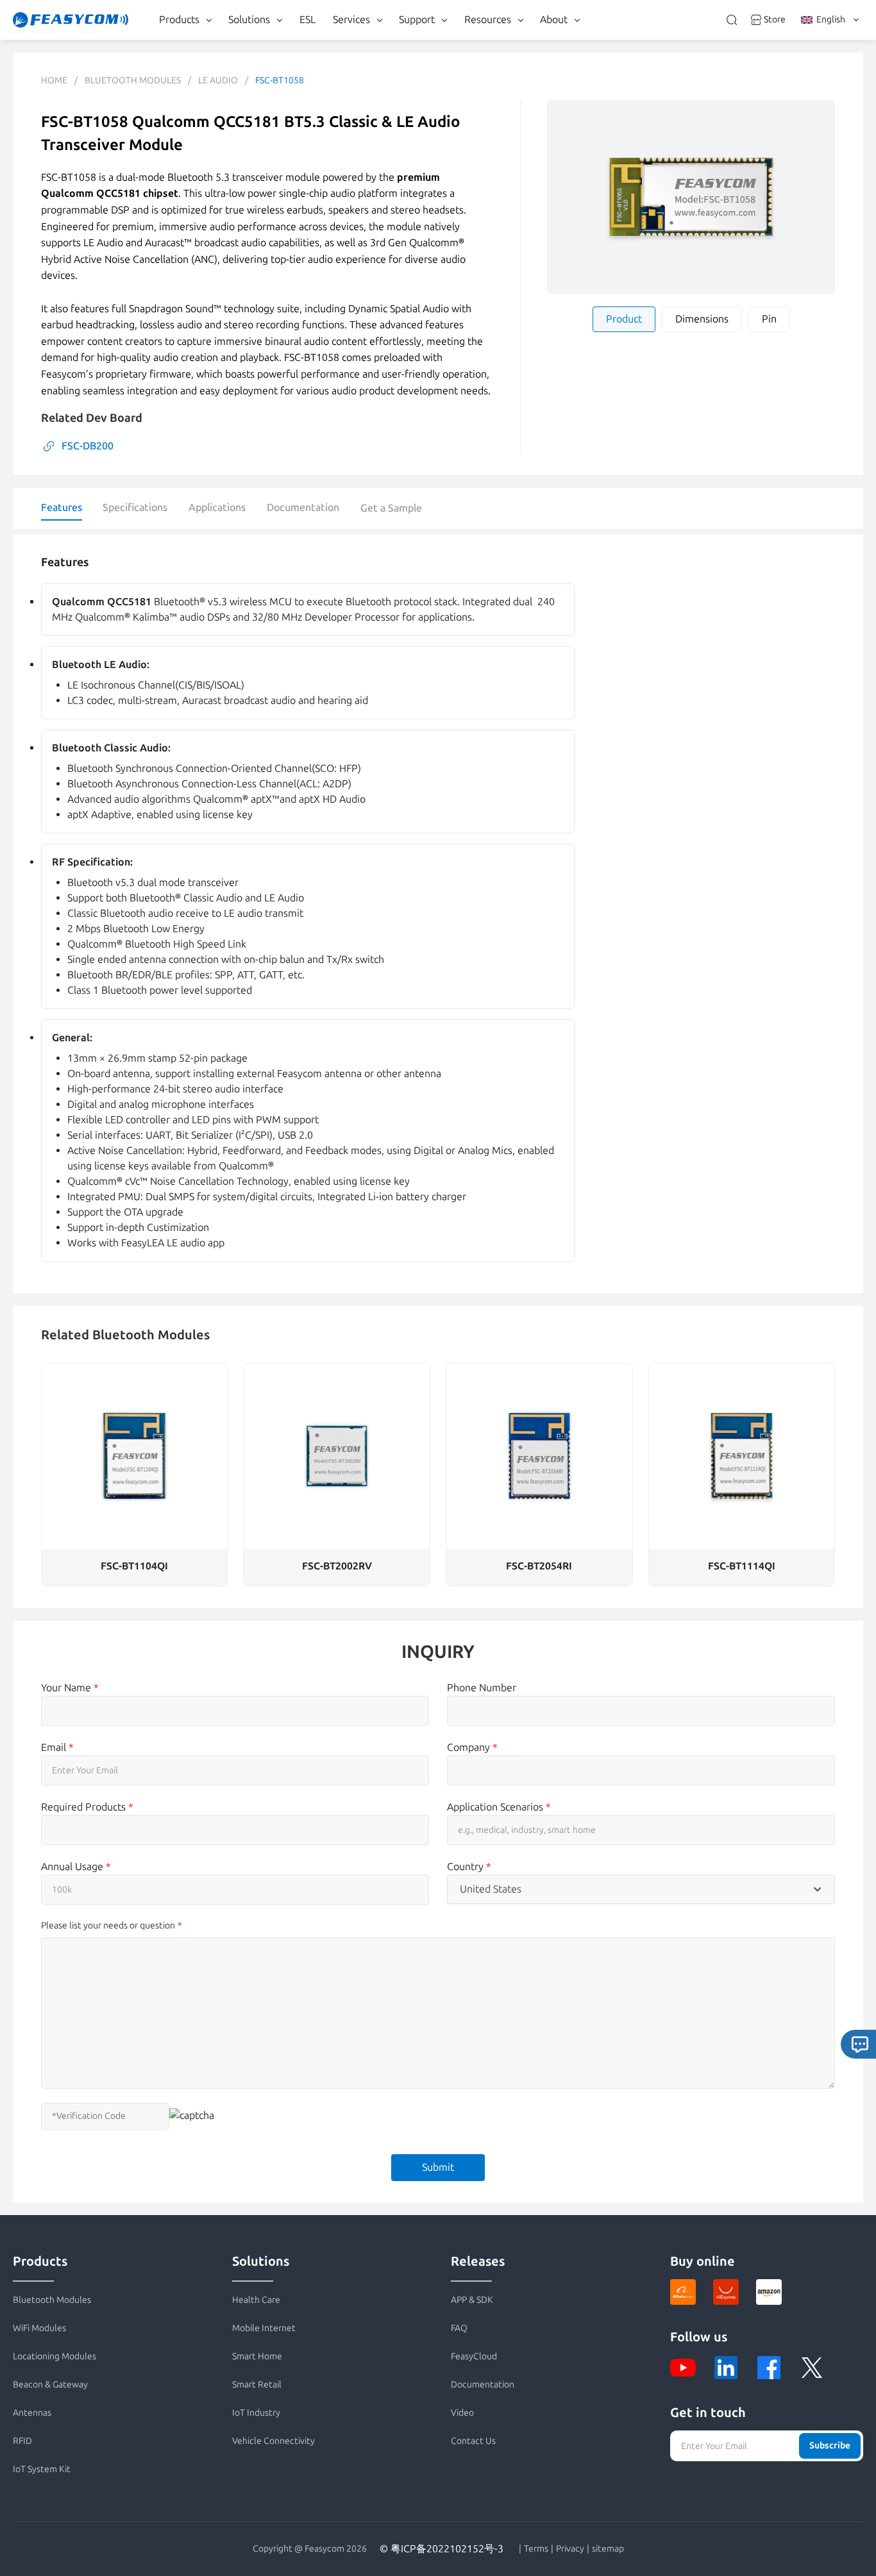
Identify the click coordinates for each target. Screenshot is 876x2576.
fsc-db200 (88, 446)
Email (57, 1747)
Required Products (87, 1807)
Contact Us (473, 2441)
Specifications (135, 507)
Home (54, 80)
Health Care (256, 2300)
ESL (307, 20)
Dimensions (702, 319)
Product (624, 319)
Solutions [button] (249, 20)
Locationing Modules (55, 2356)
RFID (22, 2441)
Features (62, 507)
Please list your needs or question (108, 1926)
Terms (536, 2549)
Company (472, 1747)
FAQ (459, 2328)
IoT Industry (256, 2413)
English (831, 20)
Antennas (32, 2413)
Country (469, 1867)
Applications (217, 507)
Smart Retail (257, 2385)
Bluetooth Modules (133, 80)
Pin (769, 319)
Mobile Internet (264, 2328)
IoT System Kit (42, 2469)
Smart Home (257, 2356)
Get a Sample (391, 508)
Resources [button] (488, 20)
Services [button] (351, 20)
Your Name (70, 1688)
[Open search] (732, 20)
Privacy (570, 2549)
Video (462, 2413)
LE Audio (218, 80)
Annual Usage (76, 1867)
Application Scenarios (499, 1807)
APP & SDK (472, 2300)
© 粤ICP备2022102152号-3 (442, 2549)
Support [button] (417, 20)
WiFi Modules (39, 2328)
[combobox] (641, 1889)
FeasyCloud (474, 2356)
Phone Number (482, 1688)
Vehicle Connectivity (274, 2441)
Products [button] (179, 20)
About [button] (554, 20)
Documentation (303, 507)
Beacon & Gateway (50, 2385)
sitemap (608, 2549)
